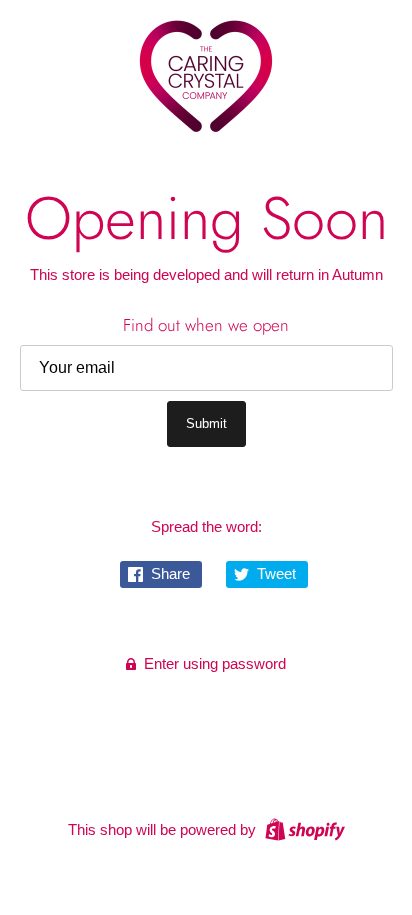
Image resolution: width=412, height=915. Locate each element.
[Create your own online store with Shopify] (302, 828)
